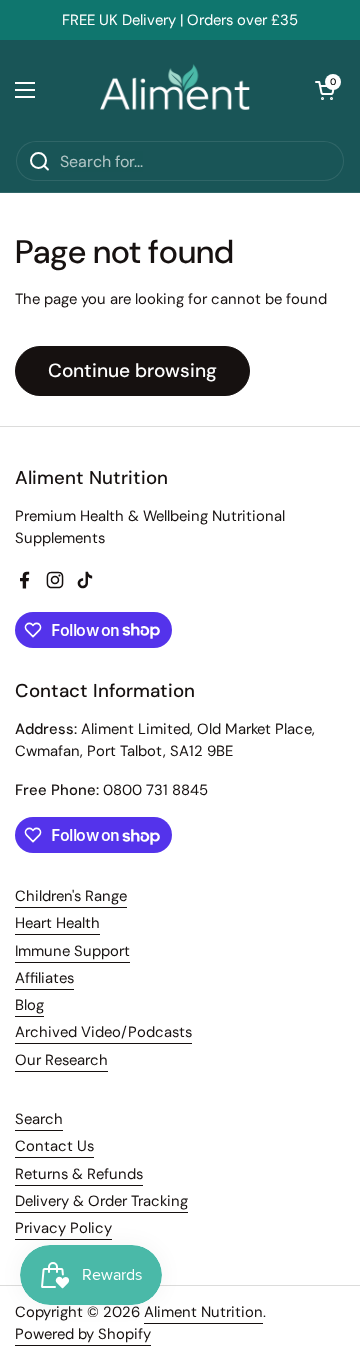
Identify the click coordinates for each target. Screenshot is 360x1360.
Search (39, 1119)
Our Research (61, 1060)
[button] (325, 90)
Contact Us (54, 1146)
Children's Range (71, 896)
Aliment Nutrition (203, 1312)
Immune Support (72, 951)
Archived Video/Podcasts (103, 1032)
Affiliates (44, 978)
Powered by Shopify (83, 1334)
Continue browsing (132, 370)
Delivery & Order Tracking (101, 1201)
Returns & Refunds (79, 1174)
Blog (29, 1005)
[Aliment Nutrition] (175, 90)
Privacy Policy (63, 1228)
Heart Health (57, 923)
